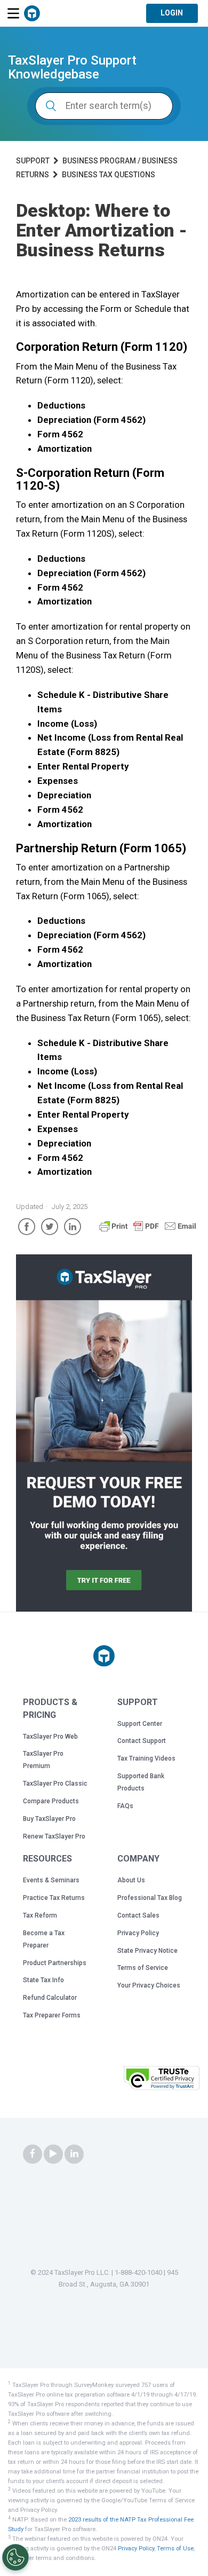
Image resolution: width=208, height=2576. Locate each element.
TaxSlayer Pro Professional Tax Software (32, 13)
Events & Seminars (51, 1880)
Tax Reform (40, 1915)
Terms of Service (143, 1968)
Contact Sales (138, 1915)
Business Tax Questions (109, 175)
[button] (93, 2081)
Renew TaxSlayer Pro (54, 1836)
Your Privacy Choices (149, 1985)
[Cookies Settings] (15, 2557)
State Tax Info (43, 1980)
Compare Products (51, 1801)
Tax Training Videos (146, 1758)
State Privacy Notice (147, 1951)
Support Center (140, 1724)
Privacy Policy (138, 1933)
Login (172, 13)
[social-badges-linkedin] (74, 2154)
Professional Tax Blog (150, 1898)
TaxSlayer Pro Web (50, 1737)
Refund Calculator (50, 1998)
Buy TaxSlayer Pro (49, 1819)
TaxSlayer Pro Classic (55, 1784)
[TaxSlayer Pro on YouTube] (53, 2154)
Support (33, 161)
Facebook (27, 1227)
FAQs (125, 1806)
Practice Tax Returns (54, 1898)
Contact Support (142, 1741)
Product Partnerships (55, 1963)
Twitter (50, 1227)
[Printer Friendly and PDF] (148, 1231)
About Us (131, 1880)
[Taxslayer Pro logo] (104, 1656)
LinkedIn (73, 1227)
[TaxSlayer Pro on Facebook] (33, 2154)
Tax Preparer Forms (52, 2015)
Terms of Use (175, 2548)
